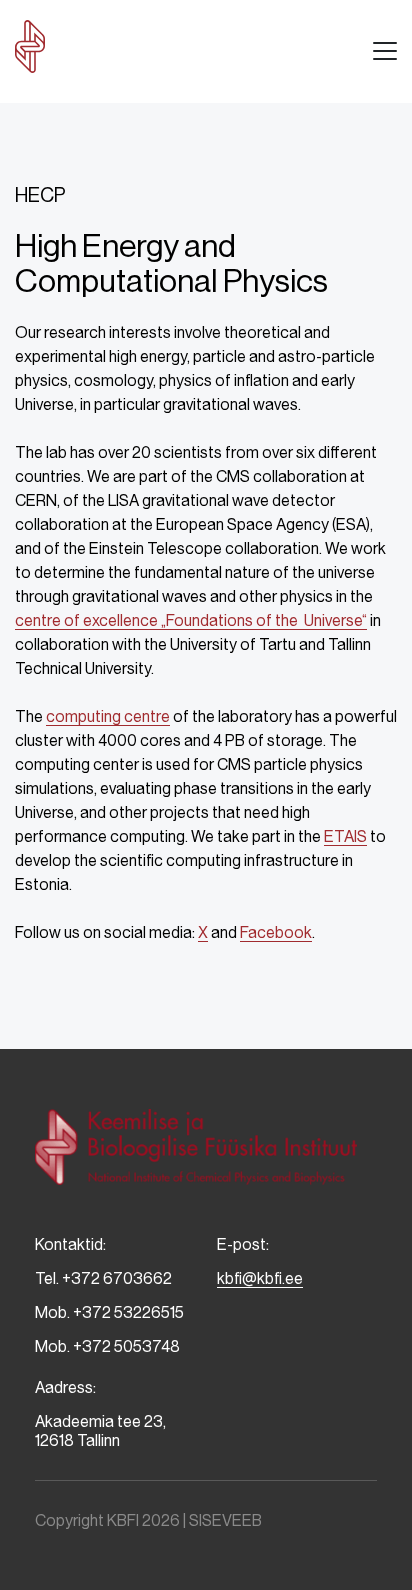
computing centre (108, 716)
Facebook (276, 932)
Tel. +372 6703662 (103, 1278)
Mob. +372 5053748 (107, 1346)
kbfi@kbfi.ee (260, 1278)
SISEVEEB (225, 1520)
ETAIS (345, 836)
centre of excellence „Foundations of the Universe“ (191, 620)
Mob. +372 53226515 (109, 1312)
